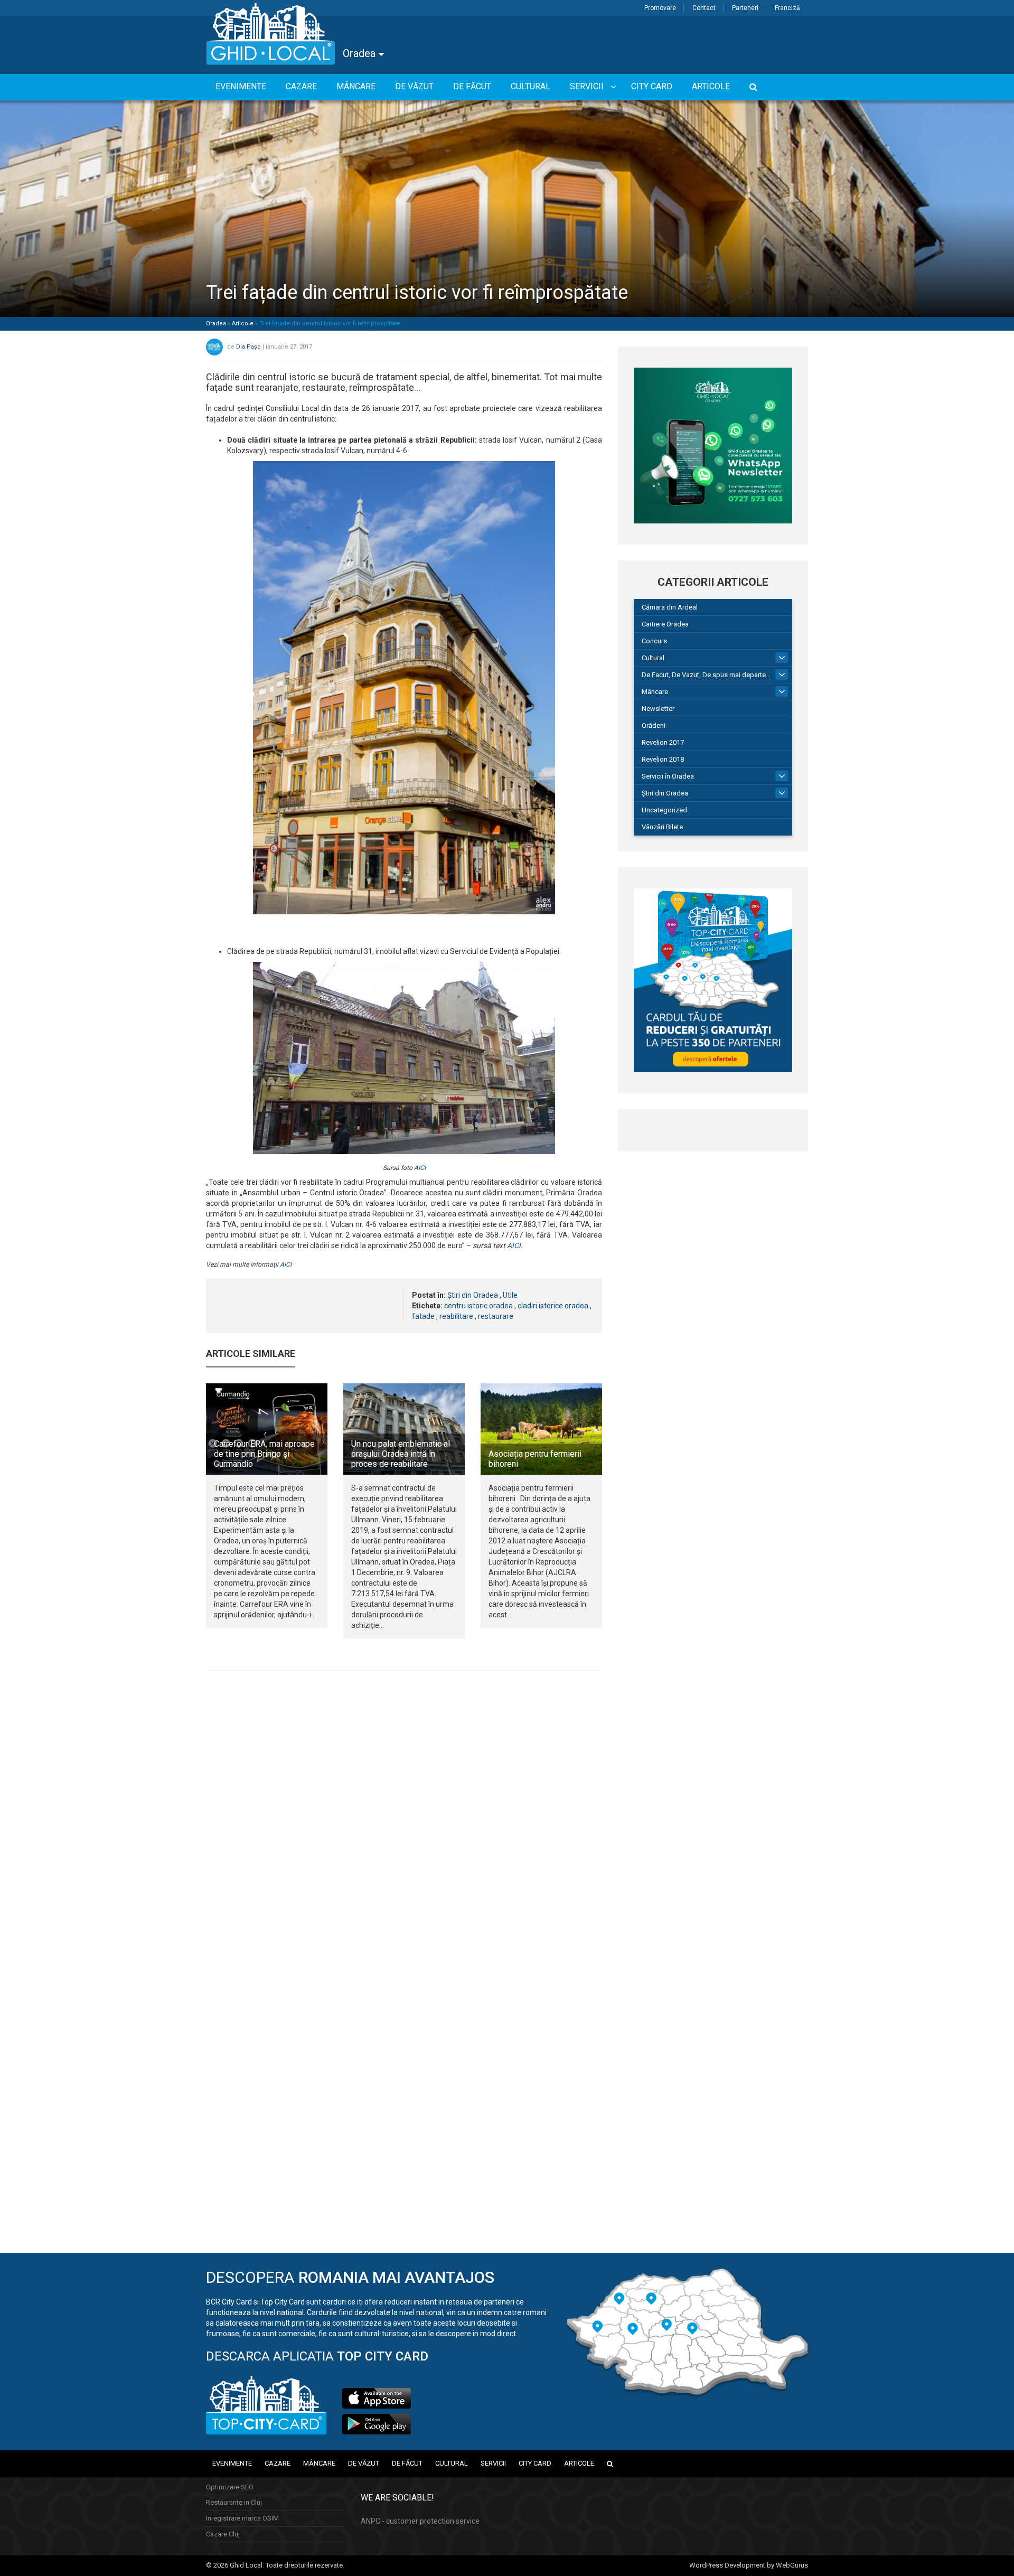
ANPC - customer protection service (420, 2521)
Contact (704, 8)
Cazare (278, 2463)
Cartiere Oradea (665, 624)
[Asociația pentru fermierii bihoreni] (541, 1429)
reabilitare (456, 1316)
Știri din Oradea (473, 1295)
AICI (420, 1168)
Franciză (787, 8)
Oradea (360, 53)
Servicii (493, 2463)
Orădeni (654, 725)
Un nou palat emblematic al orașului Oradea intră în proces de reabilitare (401, 1454)
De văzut (364, 2463)
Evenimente (232, 2463)
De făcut (407, 2463)
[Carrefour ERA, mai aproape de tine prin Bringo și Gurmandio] (267, 1429)
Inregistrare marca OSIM (242, 2518)
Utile (510, 1295)
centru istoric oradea (478, 1306)
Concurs (654, 641)
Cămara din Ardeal (670, 607)
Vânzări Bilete (662, 827)
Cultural (653, 658)
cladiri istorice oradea (553, 1306)
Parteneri (745, 8)
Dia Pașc (248, 347)
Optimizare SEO (230, 2487)
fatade (423, 1316)
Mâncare (655, 692)
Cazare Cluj (223, 2534)
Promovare (660, 8)
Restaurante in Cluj (234, 2502)
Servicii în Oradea (668, 776)
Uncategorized (664, 810)
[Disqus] (404, 1824)
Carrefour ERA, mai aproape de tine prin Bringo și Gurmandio (264, 1454)
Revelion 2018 (663, 759)
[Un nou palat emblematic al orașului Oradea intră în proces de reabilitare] (404, 1429)
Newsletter (658, 709)
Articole (243, 324)
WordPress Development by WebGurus (749, 2565)
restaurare (496, 1316)
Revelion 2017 (663, 742)
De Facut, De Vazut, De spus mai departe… (706, 675)
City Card (535, 2463)
